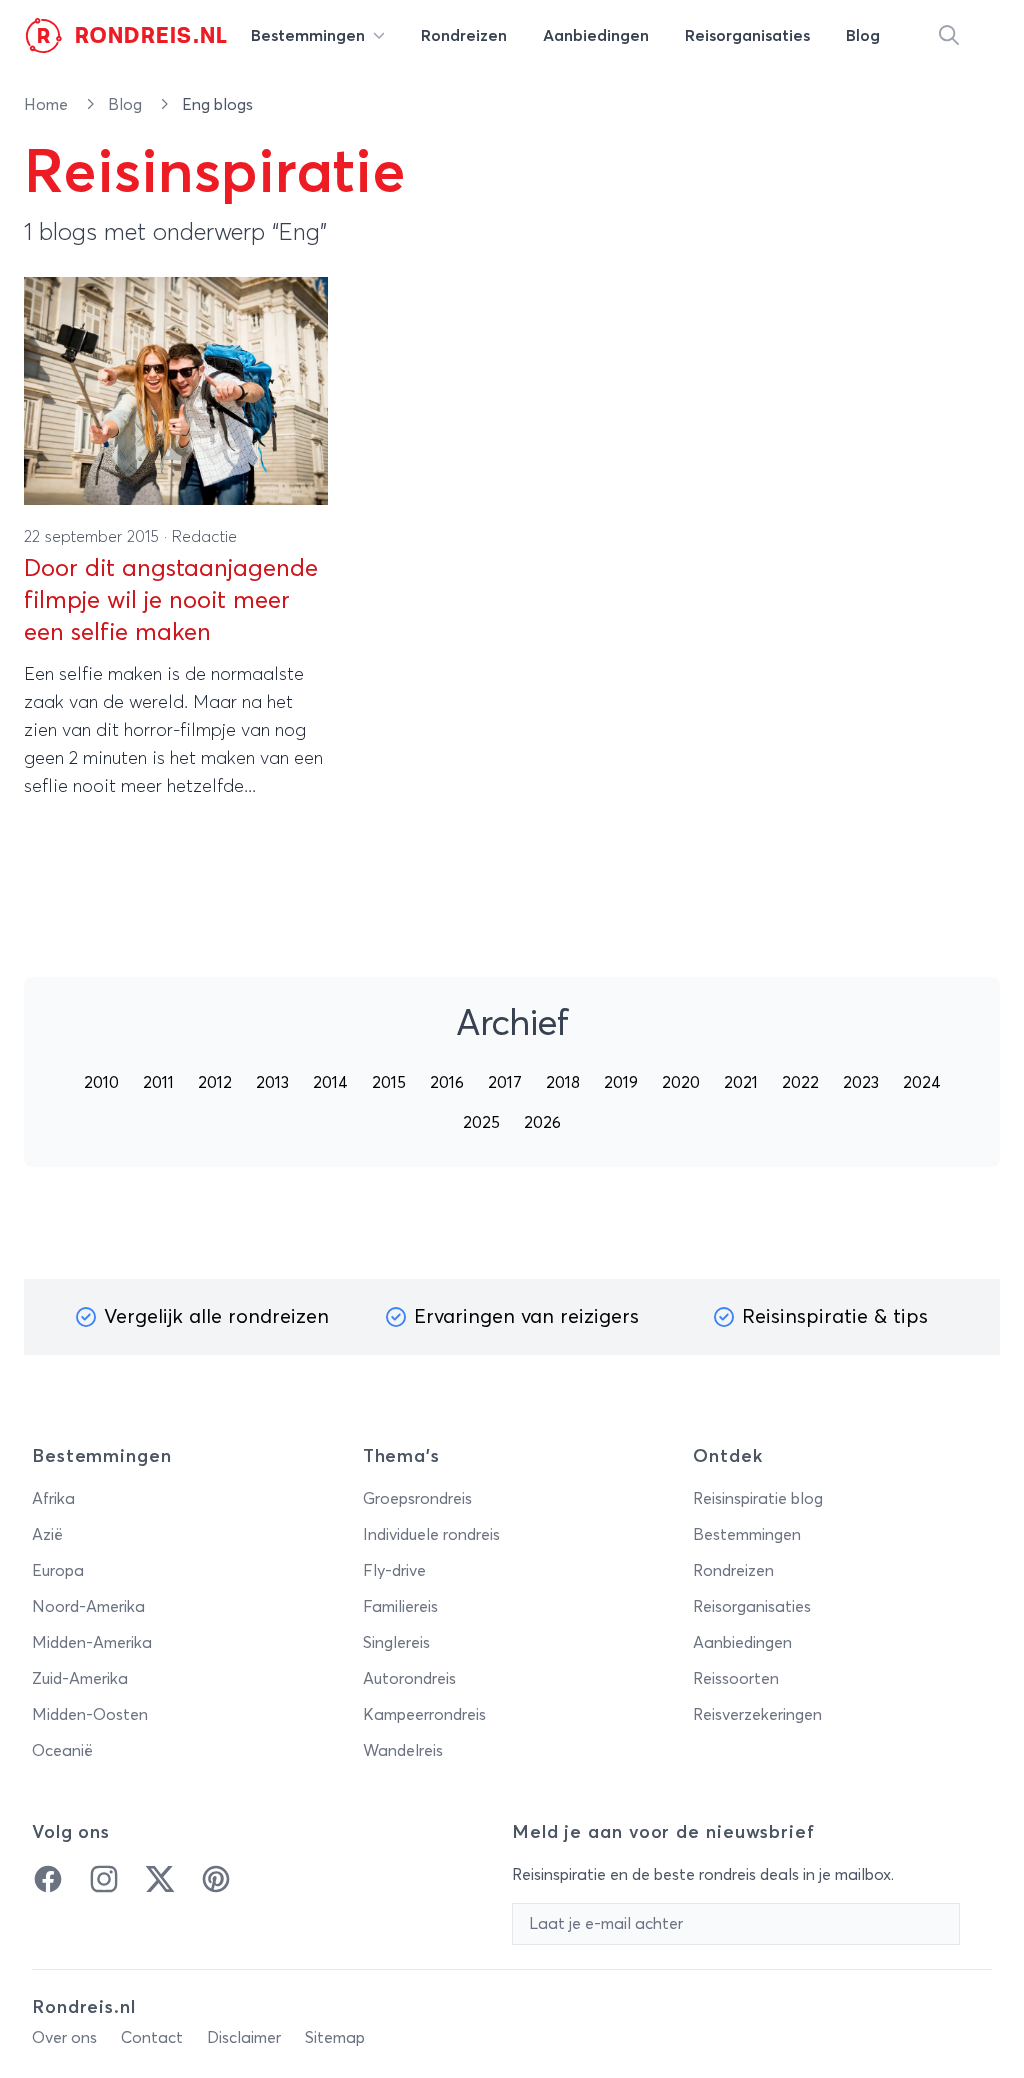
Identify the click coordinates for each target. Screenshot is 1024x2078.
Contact (152, 2038)
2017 (505, 1083)
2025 (481, 1123)
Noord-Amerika (88, 1607)
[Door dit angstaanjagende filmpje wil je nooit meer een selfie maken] (176, 391)
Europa (58, 1571)
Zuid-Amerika (80, 1679)
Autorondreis (409, 1679)
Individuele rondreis (431, 1535)
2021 (741, 1083)
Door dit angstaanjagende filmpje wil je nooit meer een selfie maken (171, 601)
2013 (272, 1083)
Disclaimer (244, 2038)
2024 (922, 1083)
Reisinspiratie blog (758, 1499)
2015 (389, 1083)
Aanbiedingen (742, 1643)
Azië (47, 1535)
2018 (563, 1083)
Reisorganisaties (752, 1607)
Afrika (53, 1499)
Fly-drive (394, 1571)
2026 (542, 1123)
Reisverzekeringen (757, 1715)
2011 (158, 1083)
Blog (127, 105)
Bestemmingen (747, 1535)
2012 (215, 1083)
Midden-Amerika (92, 1643)
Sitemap (335, 2038)
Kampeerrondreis (424, 1715)
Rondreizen (733, 1571)
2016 (447, 1083)
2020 (681, 1083)
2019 (621, 1083)
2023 (861, 1083)
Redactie (204, 537)
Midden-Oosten (90, 1715)
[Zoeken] (949, 36)
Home (48, 105)
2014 (330, 1083)
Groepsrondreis (417, 1499)
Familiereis (400, 1607)
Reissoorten (736, 1679)
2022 (800, 1083)
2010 (101, 1083)
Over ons (64, 2038)
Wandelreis (403, 1751)
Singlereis (396, 1643)
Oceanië (62, 1751)
